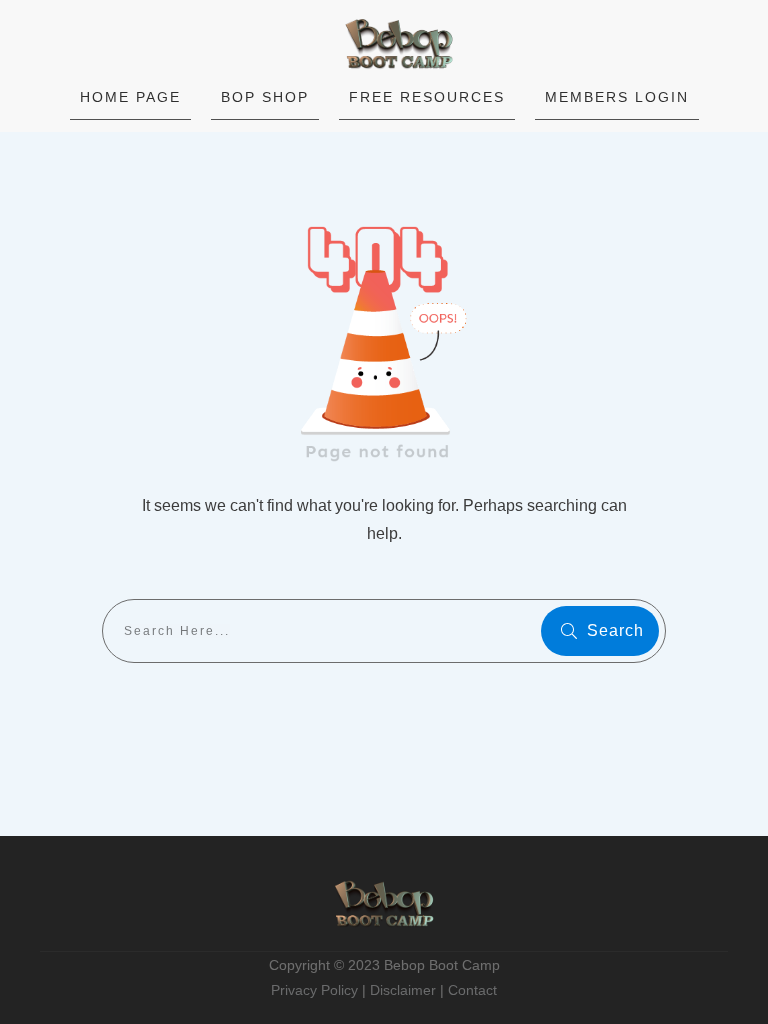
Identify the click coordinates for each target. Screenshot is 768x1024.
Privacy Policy (314, 990)
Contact (472, 990)
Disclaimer (403, 990)
